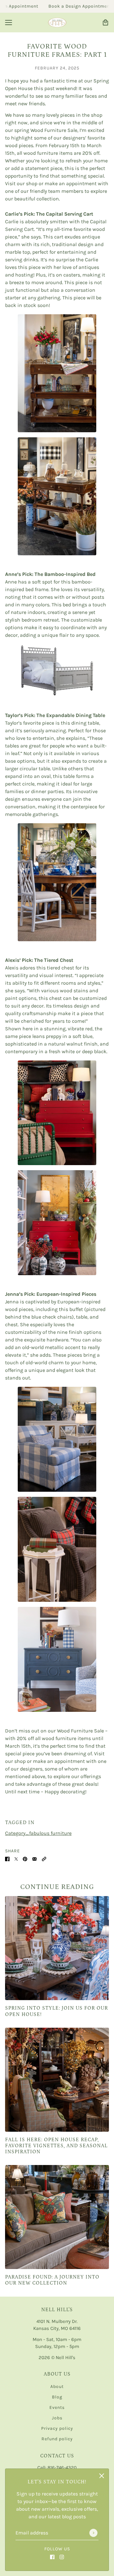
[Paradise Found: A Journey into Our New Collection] (57, 2217)
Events (57, 2407)
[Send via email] (35, 1859)
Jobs (57, 2418)
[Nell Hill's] (57, 23)
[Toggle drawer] (9, 23)
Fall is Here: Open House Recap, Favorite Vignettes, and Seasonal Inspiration (56, 2146)
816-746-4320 (62, 2468)
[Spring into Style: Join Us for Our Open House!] (57, 1948)
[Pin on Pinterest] (25, 1859)
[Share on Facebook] (7, 1859)
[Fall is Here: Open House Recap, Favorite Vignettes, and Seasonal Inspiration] (57, 2080)
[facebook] (52, 2557)
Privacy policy (57, 2428)
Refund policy (57, 2439)
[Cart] (105, 23)
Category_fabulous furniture (38, 1833)
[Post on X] (16, 1859)
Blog (57, 2397)
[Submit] (93, 2533)
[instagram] (62, 2557)
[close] (102, 2476)
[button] (44, 1859)
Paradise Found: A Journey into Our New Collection (52, 2280)
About (57, 2387)
